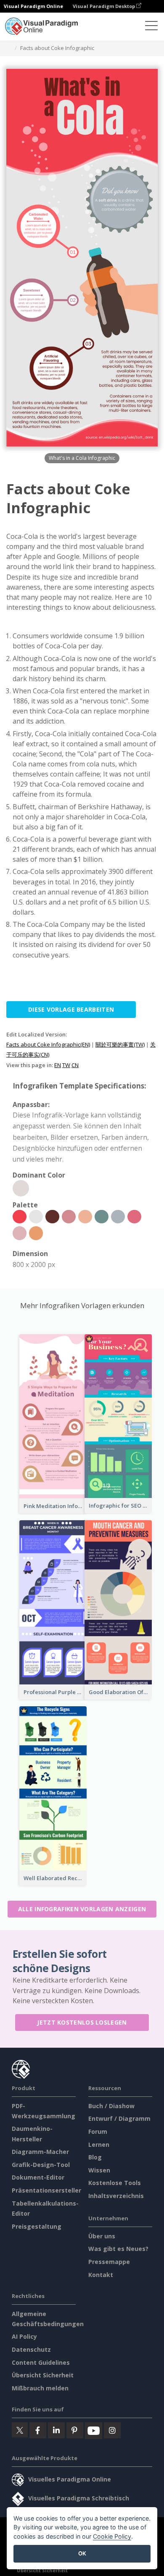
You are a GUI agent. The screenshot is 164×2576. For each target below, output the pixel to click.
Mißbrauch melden (40, 2388)
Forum (98, 2131)
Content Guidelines (41, 2362)
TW (66, 1065)
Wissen (99, 2170)
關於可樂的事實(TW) (120, 1044)
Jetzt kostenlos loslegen (82, 2022)
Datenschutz (31, 2349)
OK (82, 2553)
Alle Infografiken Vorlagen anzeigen (82, 1909)
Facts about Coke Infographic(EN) (48, 1044)
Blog (95, 2157)
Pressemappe (109, 2262)
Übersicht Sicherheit (43, 2375)
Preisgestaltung (37, 2226)
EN (58, 1065)
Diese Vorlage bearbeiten (71, 1009)
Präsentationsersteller (46, 2190)
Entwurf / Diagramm (119, 2118)
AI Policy (24, 2336)
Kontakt (101, 2275)
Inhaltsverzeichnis (116, 2196)
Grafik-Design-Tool (41, 2165)
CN (75, 1065)
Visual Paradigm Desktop (104, 6)
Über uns (102, 2236)
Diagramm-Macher (40, 2152)
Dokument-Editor (38, 2177)
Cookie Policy (112, 2536)
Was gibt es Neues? (118, 2249)
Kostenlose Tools (115, 2183)
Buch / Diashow (111, 2106)
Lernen (99, 2144)
